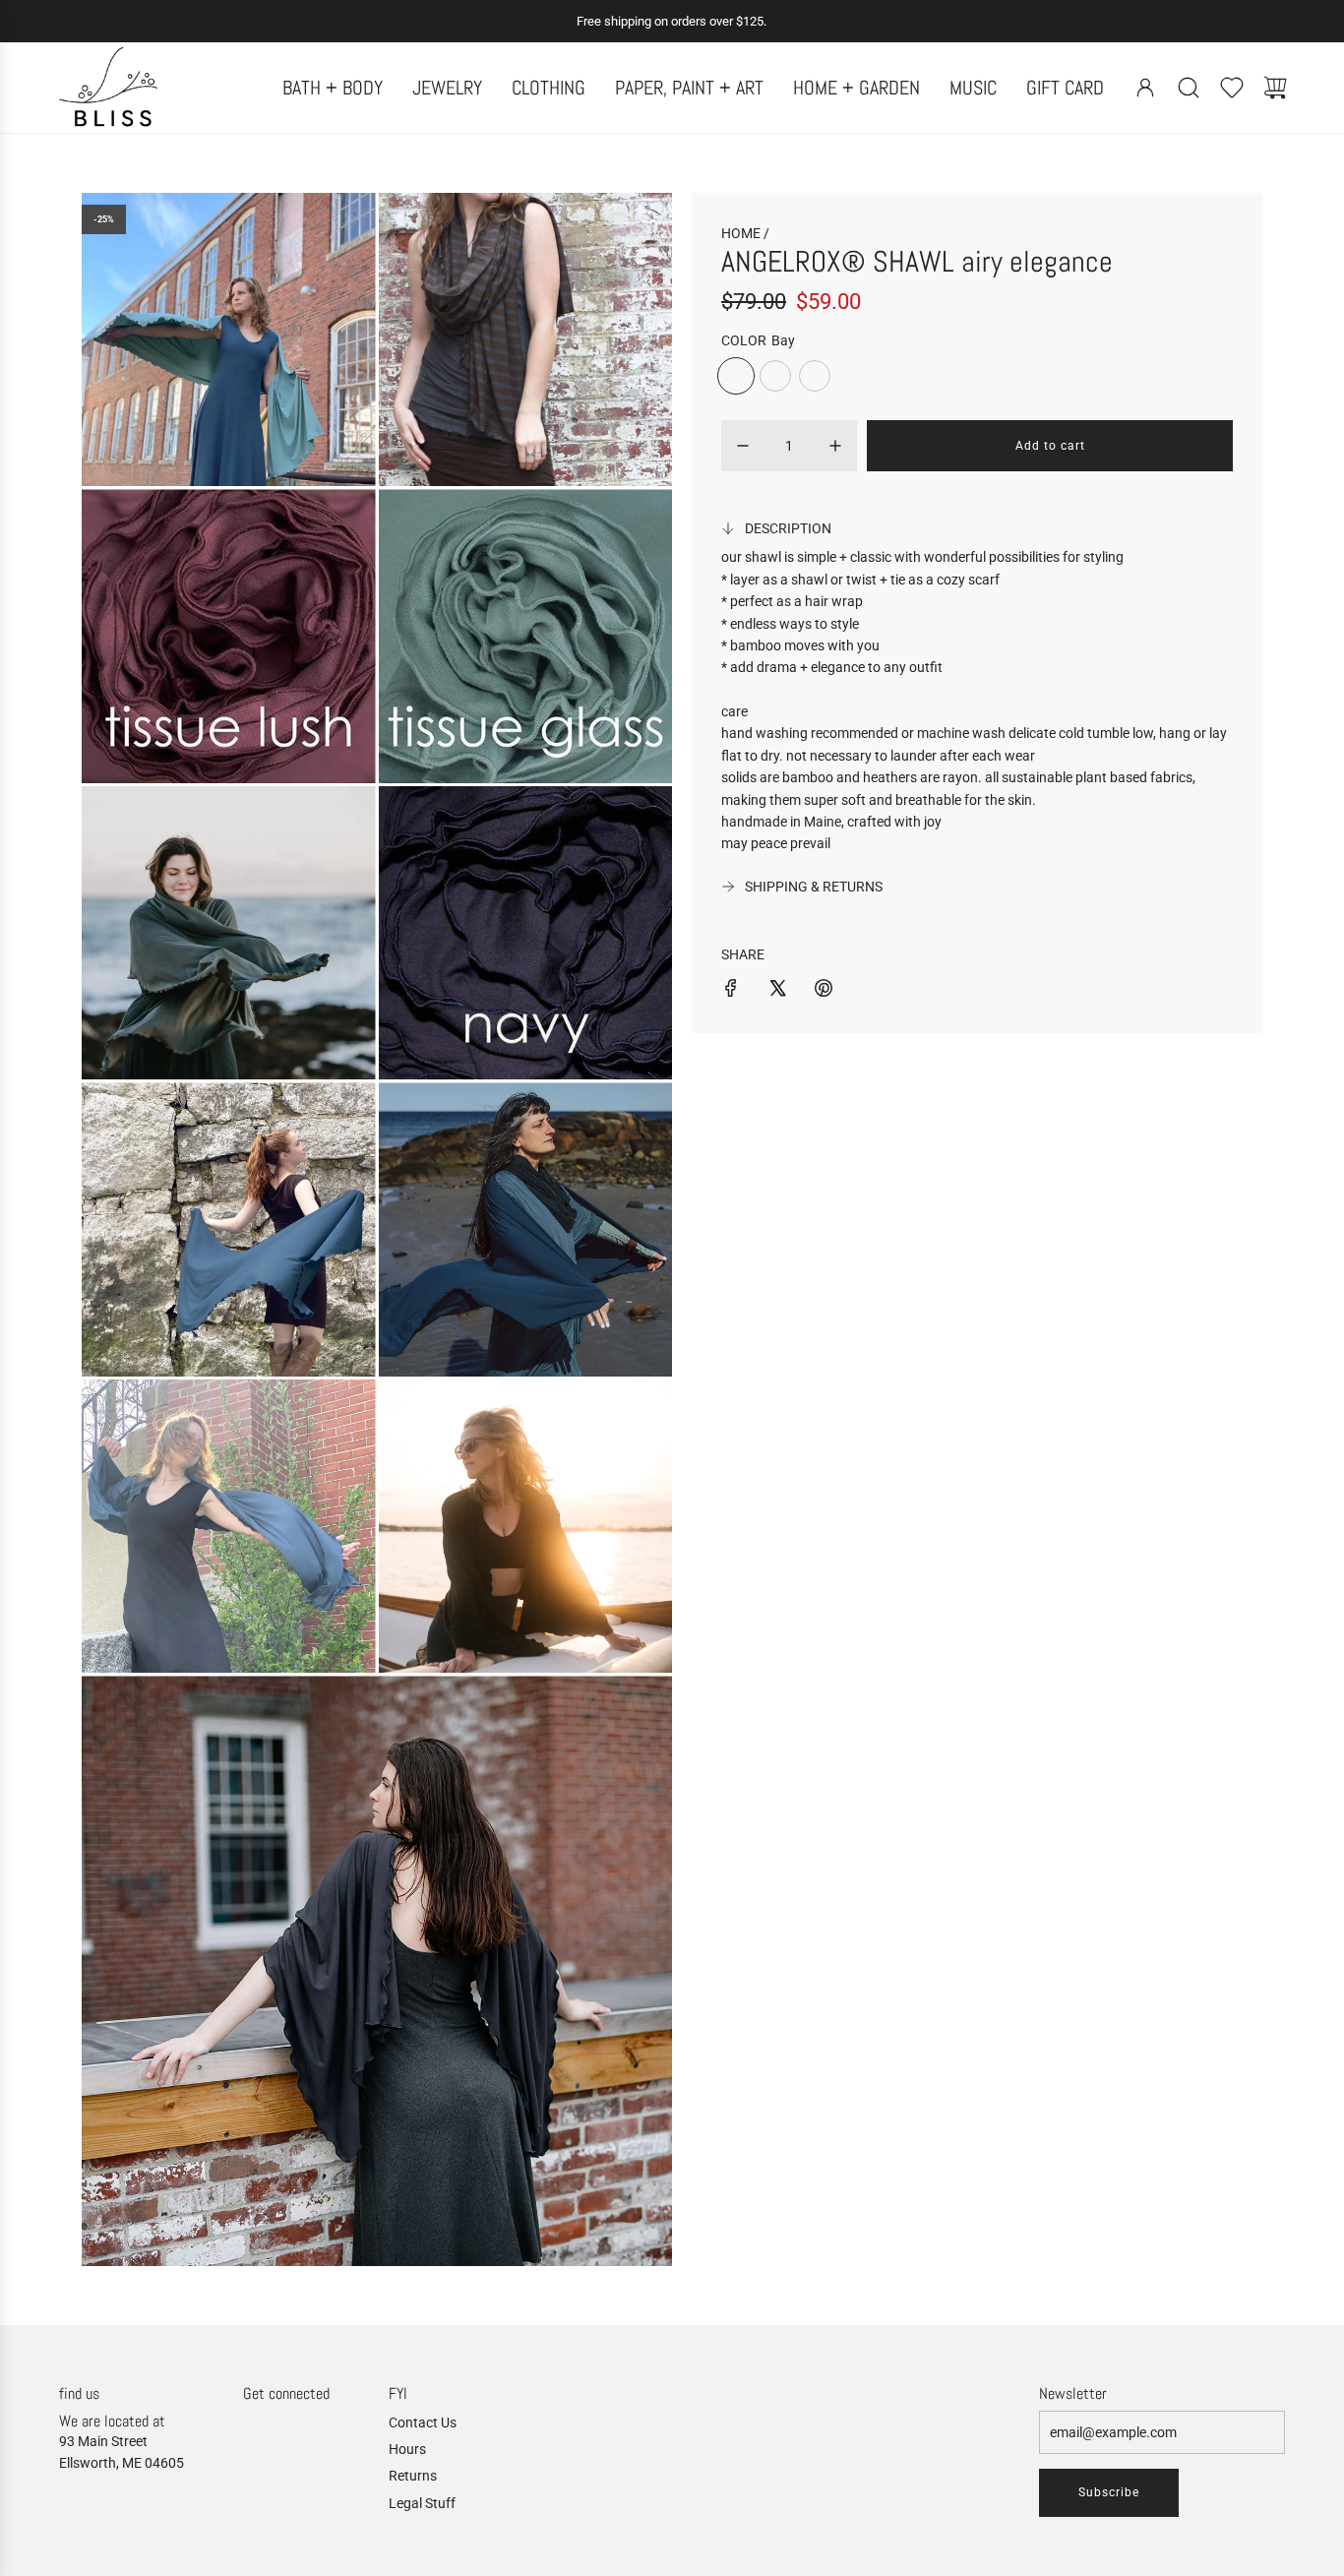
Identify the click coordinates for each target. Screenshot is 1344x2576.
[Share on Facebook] (731, 991)
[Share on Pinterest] (824, 991)
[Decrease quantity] (743, 446)
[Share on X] (777, 991)
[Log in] (1145, 88)
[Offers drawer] (1232, 88)
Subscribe (1109, 2492)
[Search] (1189, 88)
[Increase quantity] (835, 446)
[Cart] (1275, 88)
